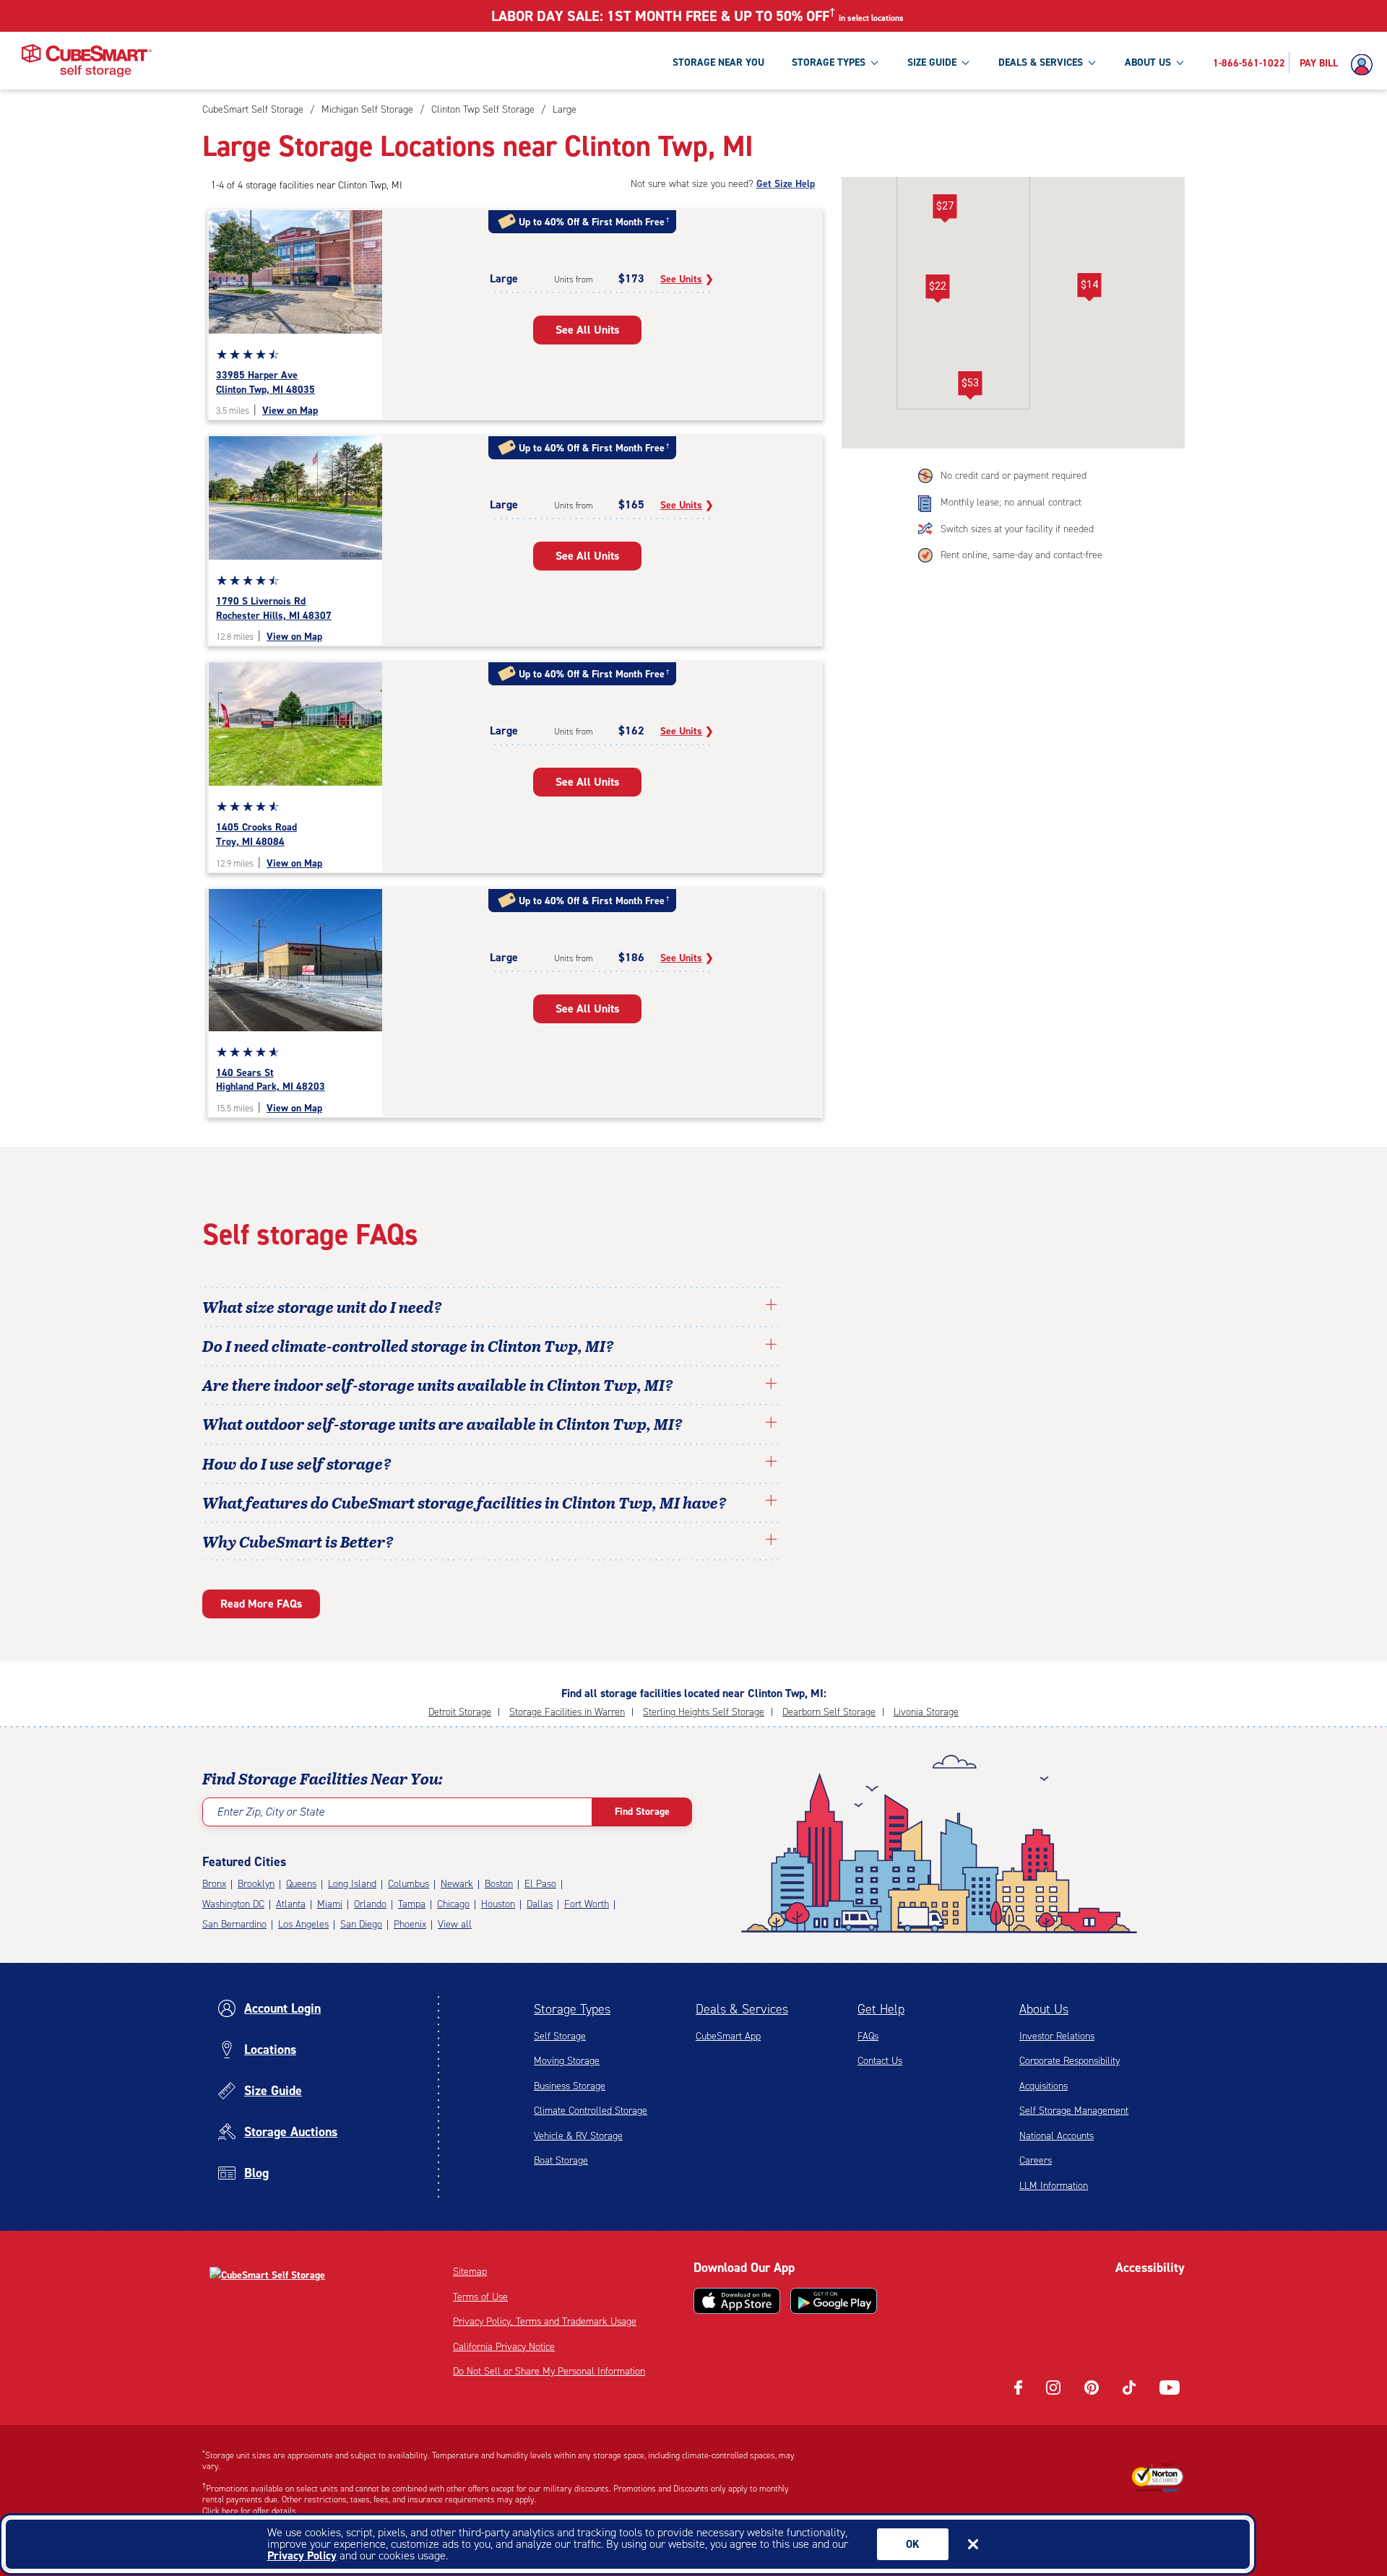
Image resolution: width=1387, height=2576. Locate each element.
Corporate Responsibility (1070, 2061)
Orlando (370, 1904)
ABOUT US (1148, 62)
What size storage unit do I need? (322, 1306)
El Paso (540, 1884)
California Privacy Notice (504, 2347)
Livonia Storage (926, 1712)
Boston (499, 1884)
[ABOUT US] (1180, 62)
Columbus (409, 1884)
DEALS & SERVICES (1041, 62)
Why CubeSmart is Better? (298, 1541)
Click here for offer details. (250, 2511)
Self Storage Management (1074, 2111)
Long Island (352, 1884)
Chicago (453, 1904)
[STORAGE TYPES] (874, 62)
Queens (301, 1884)
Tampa (412, 1904)
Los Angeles (303, 1924)
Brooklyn (256, 1884)
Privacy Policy (302, 2555)
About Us (1044, 2009)
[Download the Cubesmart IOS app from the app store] (737, 2301)
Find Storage (642, 1812)
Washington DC (233, 1904)
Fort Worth (587, 1904)
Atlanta (291, 1904)
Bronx (214, 1884)
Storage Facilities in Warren (567, 1712)
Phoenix (410, 1924)
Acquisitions (1044, 2086)
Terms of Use (480, 2297)
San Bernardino (234, 1924)
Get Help (881, 2009)
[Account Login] (1365, 65)
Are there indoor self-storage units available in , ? (438, 1384)
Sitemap (470, 2272)
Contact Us (880, 2061)
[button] (1089, 287)
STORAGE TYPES (829, 62)
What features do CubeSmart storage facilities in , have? (465, 1502)
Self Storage (560, 2036)
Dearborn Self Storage (829, 1712)
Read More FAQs (261, 1604)
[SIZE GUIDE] (965, 62)
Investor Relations (1057, 2036)
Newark (457, 1884)
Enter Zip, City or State (271, 1812)
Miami (330, 1904)
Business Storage (570, 2086)
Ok (913, 2544)
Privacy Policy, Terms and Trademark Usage (545, 2321)
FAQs (868, 2036)
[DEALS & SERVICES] (1092, 62)
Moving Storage (567, 2061)
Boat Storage (561, 2160)
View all (455, 1924)
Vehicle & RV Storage (578, 2136)
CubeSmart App (728, 2036)
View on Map (290, 411)
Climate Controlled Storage (591, 2111)
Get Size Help (786, 184)
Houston (498, 1904)
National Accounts (1057, 2136)
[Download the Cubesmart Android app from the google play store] (834, 2301)
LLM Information (1054, 2186)
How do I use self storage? (297, 1463)
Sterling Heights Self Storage (704, 1712)
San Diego (361, 1924)
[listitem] (563, 109)
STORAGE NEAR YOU (718, 62)
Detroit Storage (460, 1712)
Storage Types (572, 2009)
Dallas (540, 1904)
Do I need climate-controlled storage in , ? (408, 1345)
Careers (1036, 2160)
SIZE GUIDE (932, 62)
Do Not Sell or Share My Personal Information (549, 2371)
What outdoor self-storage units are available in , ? (442, 1423)
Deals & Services (742, 2009)
